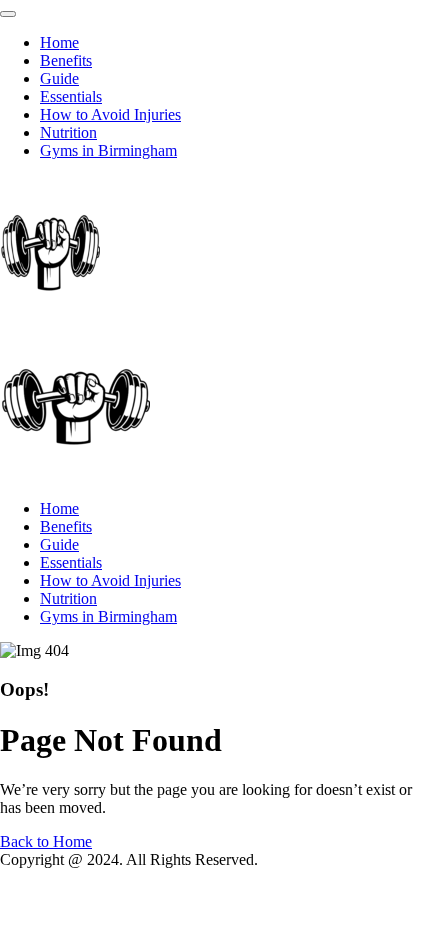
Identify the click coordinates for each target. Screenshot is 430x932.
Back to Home (46, 841)
